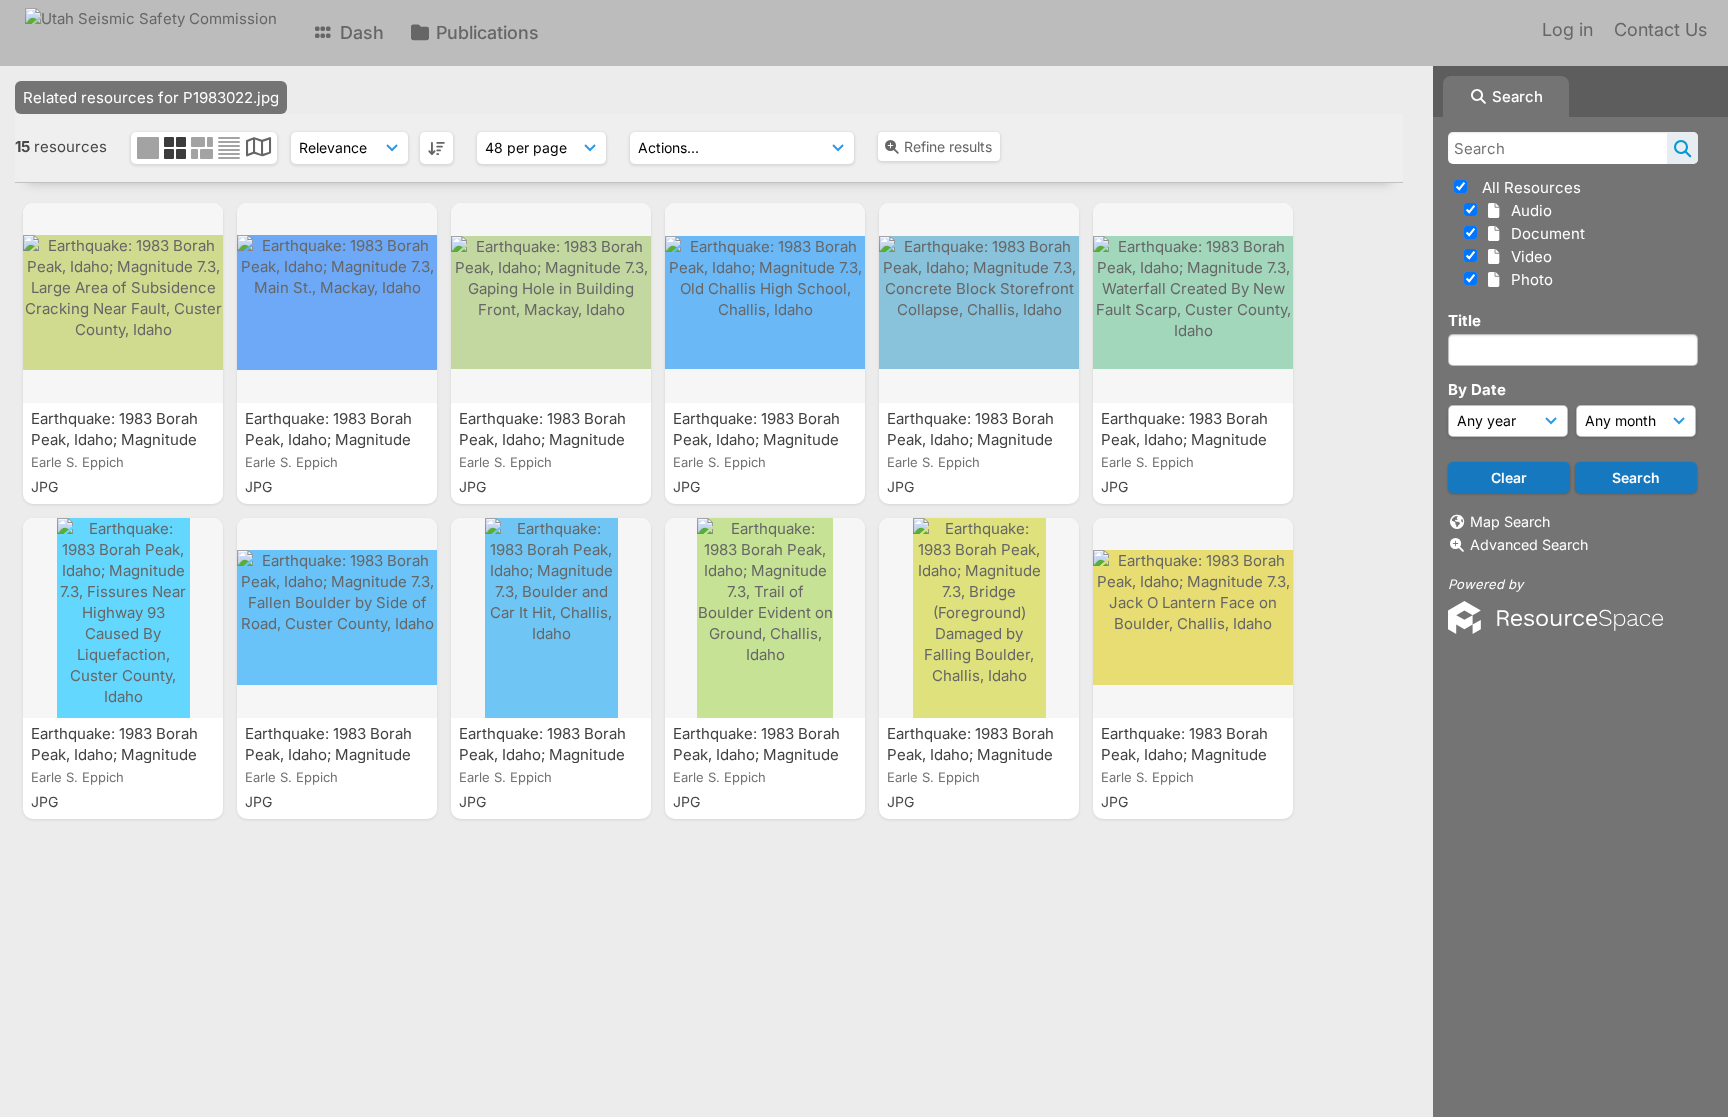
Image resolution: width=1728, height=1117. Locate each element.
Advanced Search (1529, 544)
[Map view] (258, 149)
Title (1464, 320)
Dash (359, 32)
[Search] (1682, 148)
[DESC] (436, 148)
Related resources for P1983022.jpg (151, 97)
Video (1527, 256)
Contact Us (1660, 29)
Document (1544, 233)
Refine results (948, 146)
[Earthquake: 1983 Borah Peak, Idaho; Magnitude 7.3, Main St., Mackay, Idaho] (337, 303)
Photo (1528, 279)
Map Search (1510, 521)
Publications (485, 32)
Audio (1527, 210)
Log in (1567, 29)
